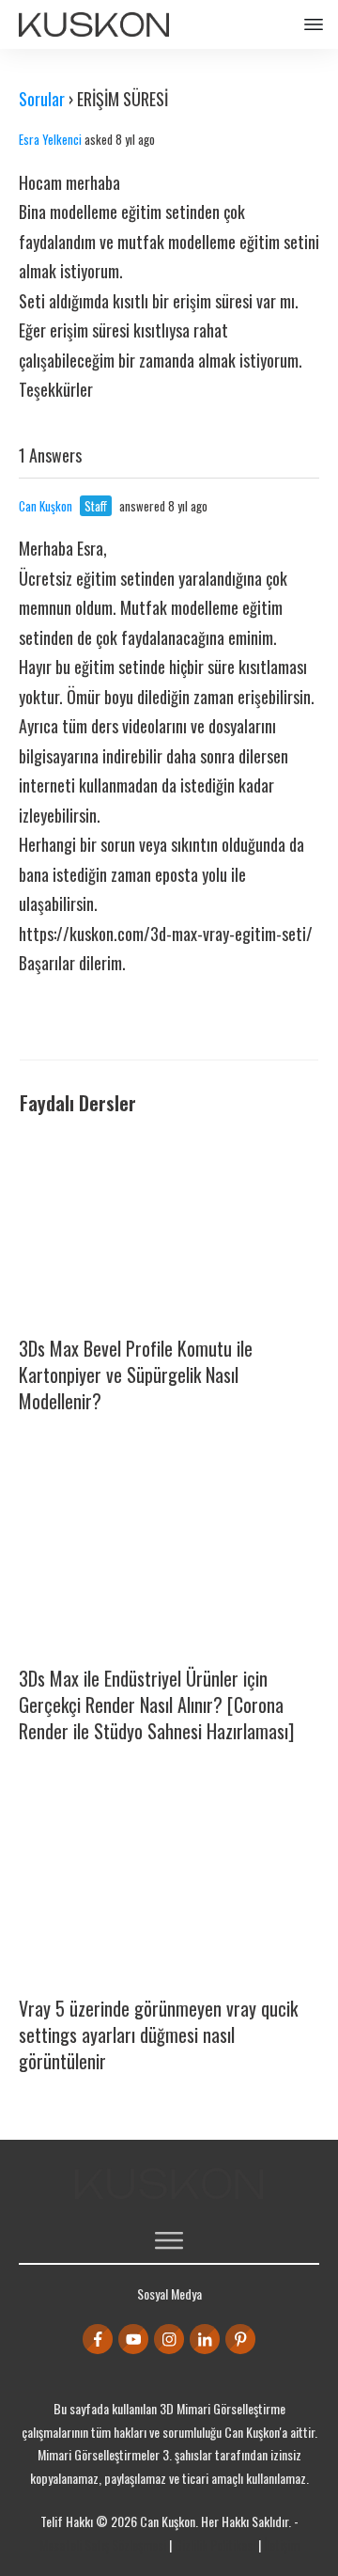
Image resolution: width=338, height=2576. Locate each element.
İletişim (282, 2545)
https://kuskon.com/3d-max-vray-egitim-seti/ (166, 934)
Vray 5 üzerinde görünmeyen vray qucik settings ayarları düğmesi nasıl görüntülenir (158, 2034)
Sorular (42, 99)
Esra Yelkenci (50, 139)
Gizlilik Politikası (215, 2545)
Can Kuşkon (46, 506)
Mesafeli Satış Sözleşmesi (103, 2545)
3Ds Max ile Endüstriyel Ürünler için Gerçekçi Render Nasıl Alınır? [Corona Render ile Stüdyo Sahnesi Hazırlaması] (156, 1704)
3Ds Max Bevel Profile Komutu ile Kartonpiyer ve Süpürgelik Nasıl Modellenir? (136, 1374)
